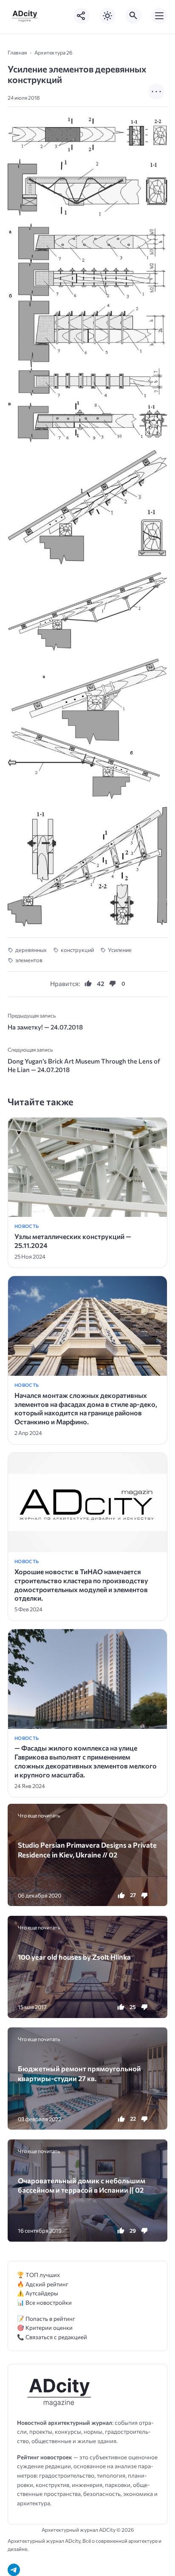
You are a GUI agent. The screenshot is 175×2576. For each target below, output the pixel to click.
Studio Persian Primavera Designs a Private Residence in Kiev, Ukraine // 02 (87, 1849)
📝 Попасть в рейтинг (46, 2319)
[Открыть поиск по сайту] (133, 16)
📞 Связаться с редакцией (52, 2337)
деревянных (31, 950)
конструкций (77, 950)
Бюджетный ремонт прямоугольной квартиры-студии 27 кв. (79, 2073)
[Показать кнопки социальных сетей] (82, 16)
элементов (29, 960)
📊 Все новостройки (44, 2302)
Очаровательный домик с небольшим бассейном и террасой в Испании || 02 (82, 2185)
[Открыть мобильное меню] (159, 16)
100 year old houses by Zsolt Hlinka (74, 1957)
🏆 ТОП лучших (38, 2275)
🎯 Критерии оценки (45, 2327)
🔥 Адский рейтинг (43, 2284)
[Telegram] (14, 2570)
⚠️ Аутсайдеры (38, 2293)
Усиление (120, 950)
